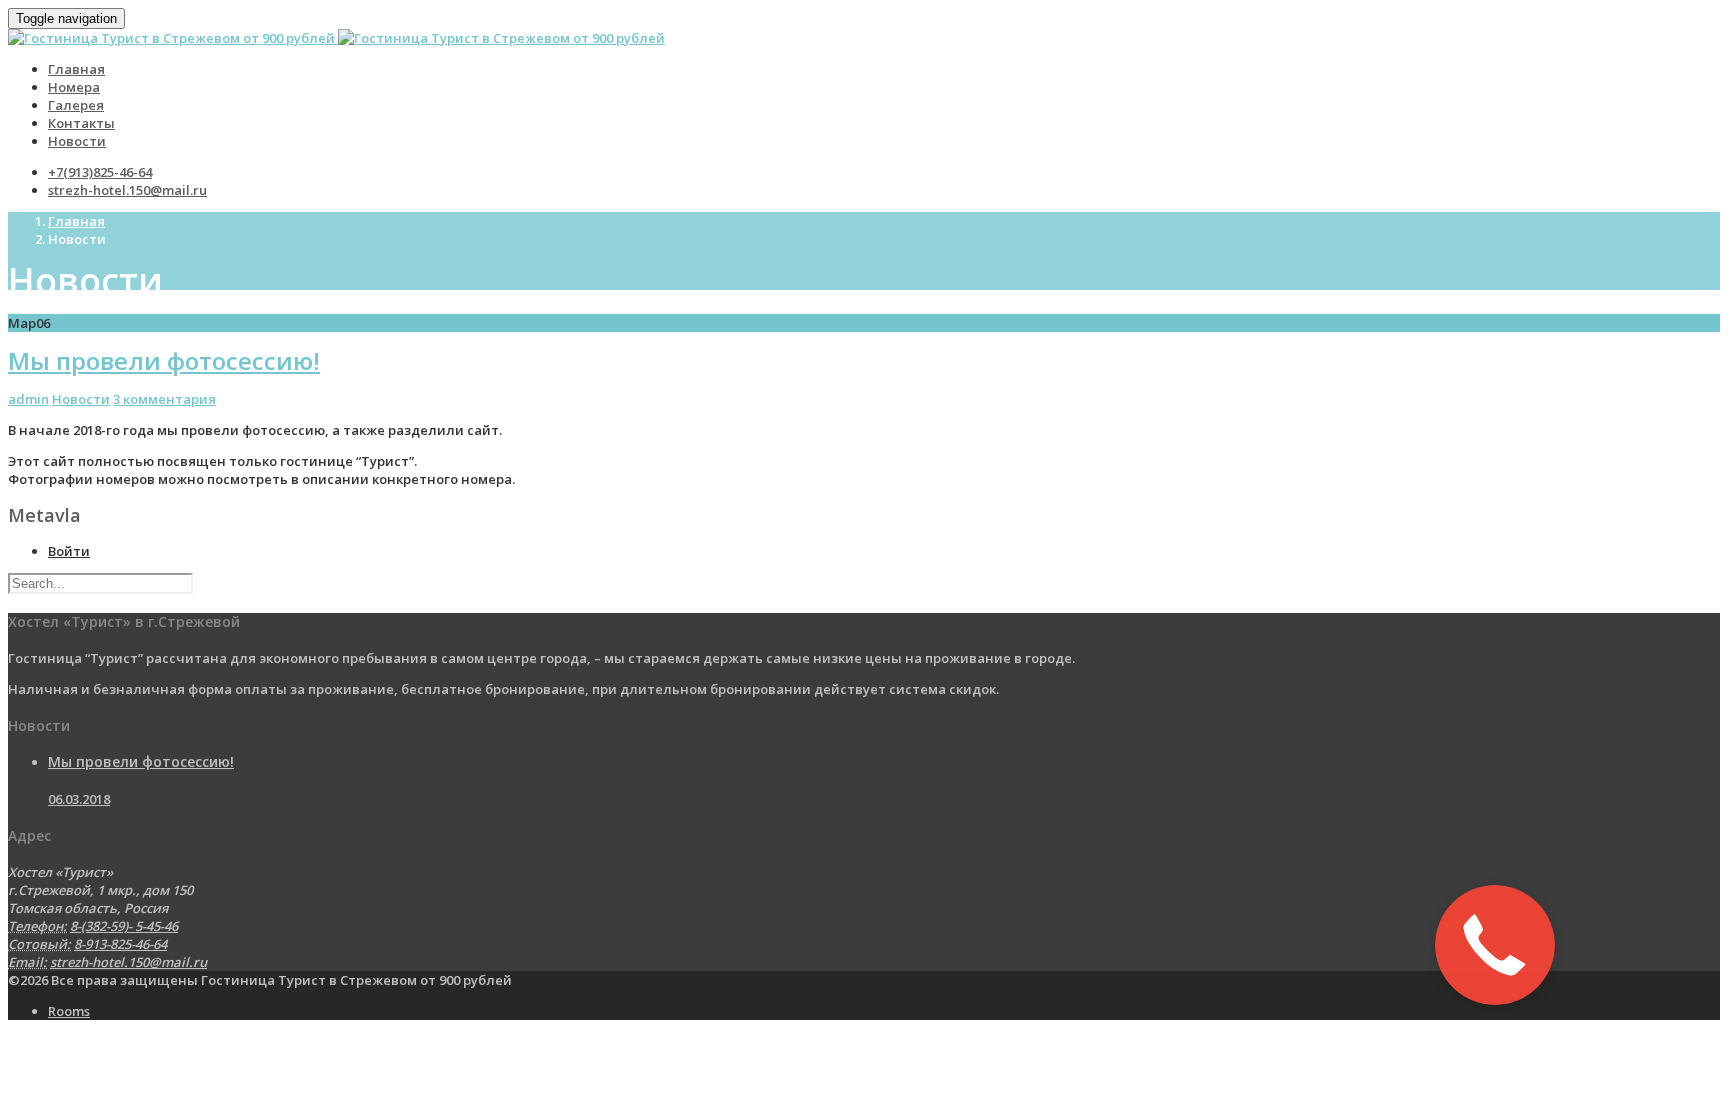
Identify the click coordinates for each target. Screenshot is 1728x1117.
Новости (77, 141)
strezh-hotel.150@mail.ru (127, 190)
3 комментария (164, 399)
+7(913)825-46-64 (100, 172)
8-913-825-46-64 (120, 944)
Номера (74, 87)
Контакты (81, 123)
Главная (76, 69)
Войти (69, 551)
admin (28, 399)
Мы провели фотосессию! (164, 360)
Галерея (76, 105)
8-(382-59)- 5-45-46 (124, 926)
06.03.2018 (79, 799)
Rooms (69, 1011)
